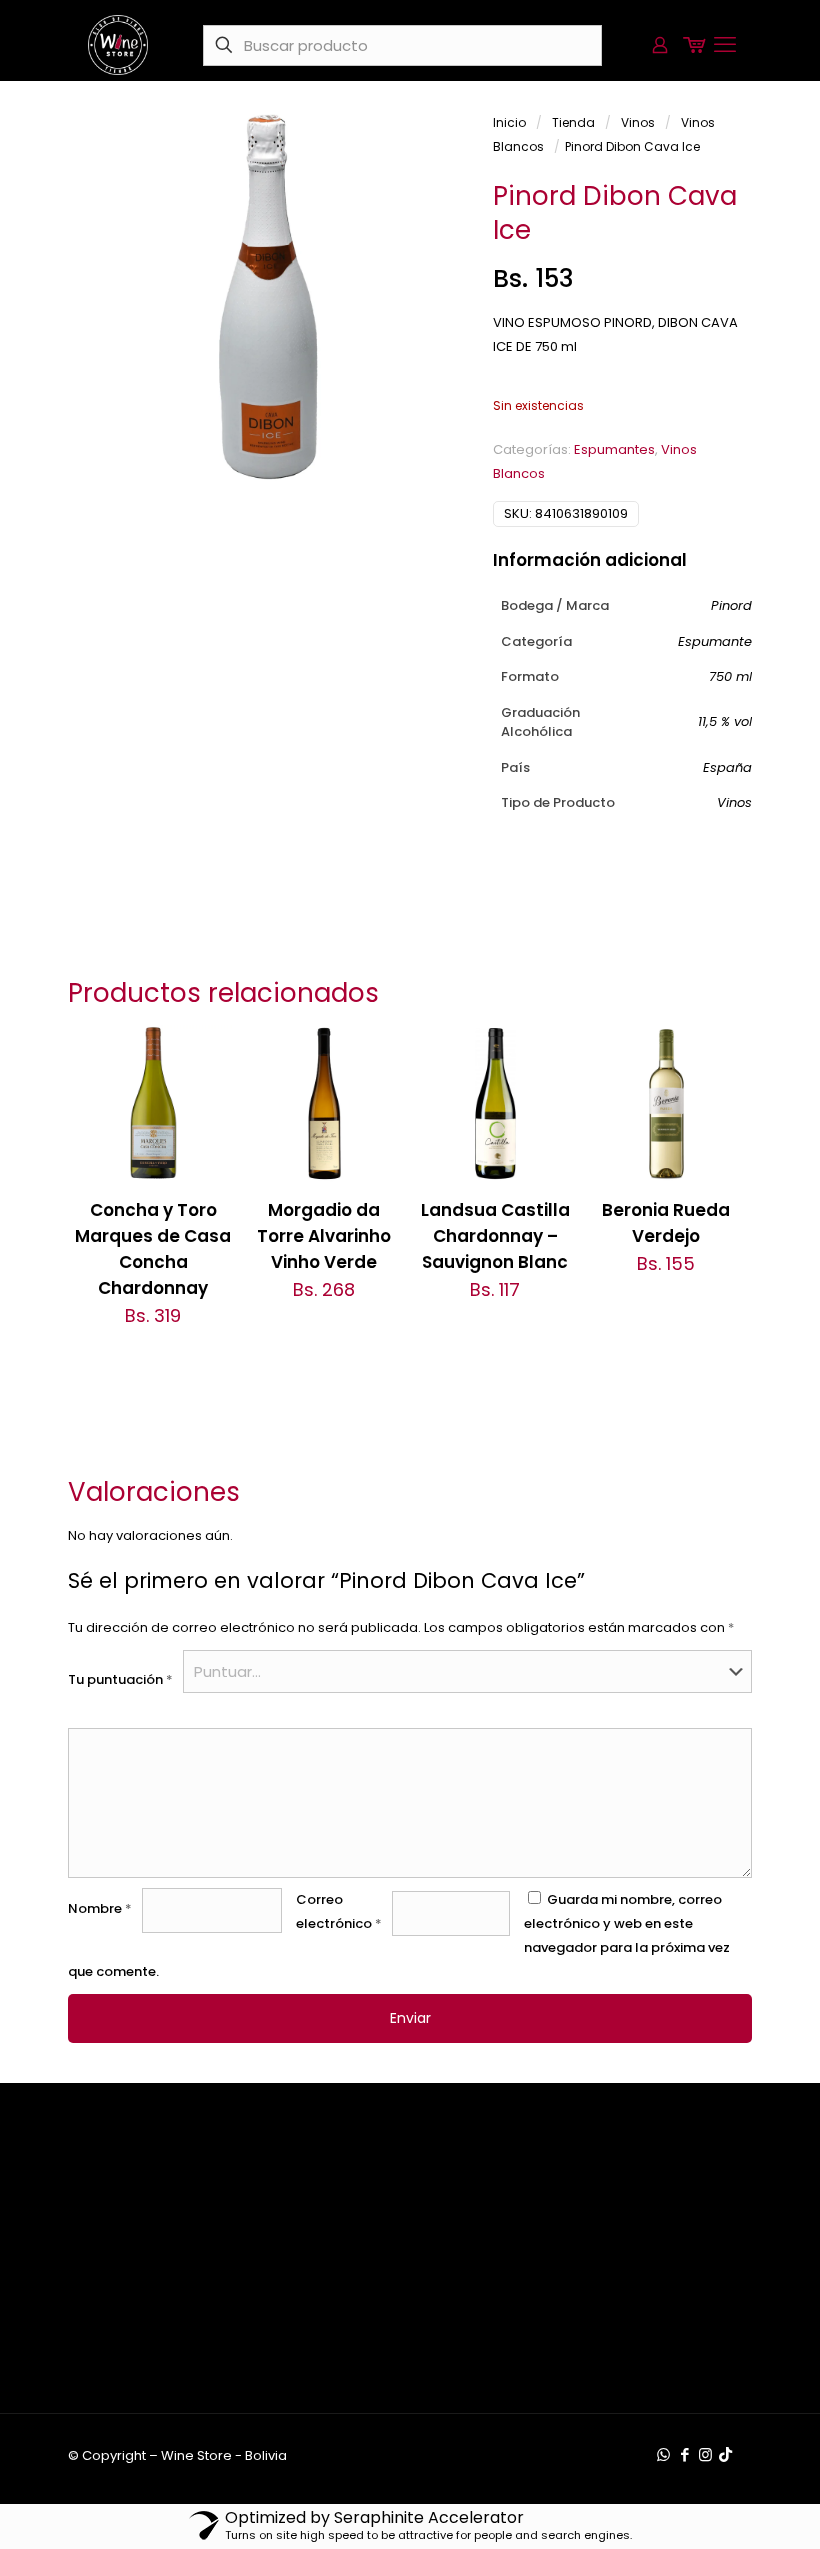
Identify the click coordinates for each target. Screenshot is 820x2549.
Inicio (509, 122)
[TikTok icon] (725, 2454)
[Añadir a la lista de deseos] (204, 1139)
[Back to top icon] (724, 2508)
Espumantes (614, 449)
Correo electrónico (339, 1911)
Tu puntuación (120, 1679)
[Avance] (204, 1182)
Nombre (100, 1908)
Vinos (638, 122)
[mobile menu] (725, 45)
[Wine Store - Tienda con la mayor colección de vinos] (118, 45)
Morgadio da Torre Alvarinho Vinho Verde (324, 1236)
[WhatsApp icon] (663, 2454)
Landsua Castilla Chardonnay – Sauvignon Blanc (495, 1236)
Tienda (573, 122)
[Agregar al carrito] (204, 1053)
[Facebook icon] (684, 2454)
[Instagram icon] (705, 2454)
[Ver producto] (204, 1096)
